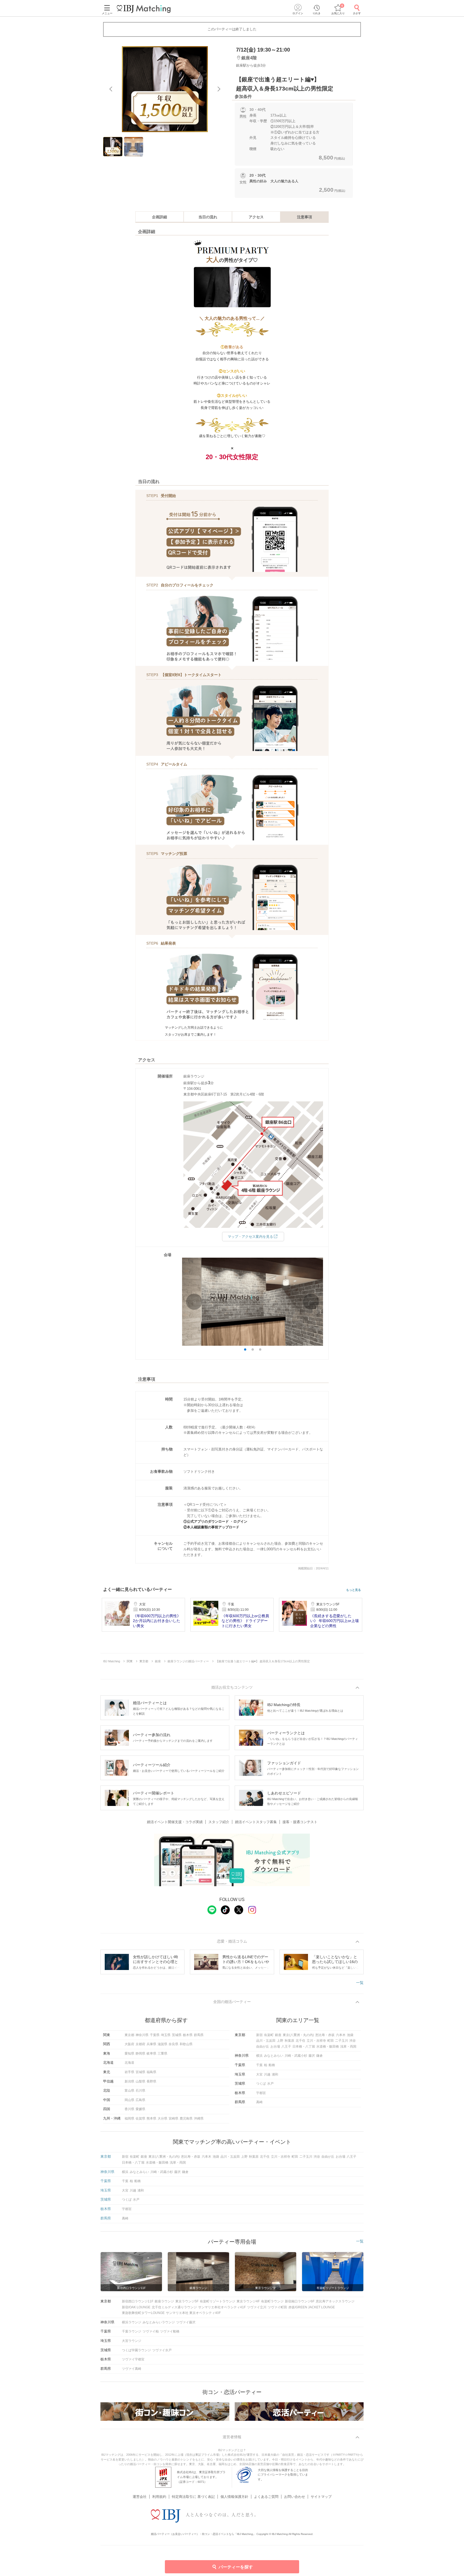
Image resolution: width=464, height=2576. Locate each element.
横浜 (259, 2056)
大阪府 (129, 2044)
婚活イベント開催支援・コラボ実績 (175, 1822)
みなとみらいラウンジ (159, 2322)
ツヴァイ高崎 (132, 2369)
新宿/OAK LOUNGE (136, 2307)
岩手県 (129, 2072)
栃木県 (188, 2035)
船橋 (272, 2065)
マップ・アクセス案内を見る (250, 1237)
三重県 (162, 2053)
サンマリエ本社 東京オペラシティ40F (193, 2313)
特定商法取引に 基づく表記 (193, 2497)
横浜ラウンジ (132, 2322)
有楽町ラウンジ (272, 2301)
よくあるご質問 (266, 2497)
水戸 (270, 2084)
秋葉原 (289, 2041)
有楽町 (269, 2035)
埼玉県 (166, 2035)
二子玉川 (342, 2041)
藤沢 (312, 2056)
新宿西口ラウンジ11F (138, 2301)
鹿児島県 (186, 2118)
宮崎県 (173, 2118)
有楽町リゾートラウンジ (218, 2301)
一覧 (360, 1983)
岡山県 (129, 2100)
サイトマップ (321, 2497)
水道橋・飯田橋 (328, 2047)
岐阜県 (151, 2053)
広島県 (140, 2100)
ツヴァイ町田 (277, 2307)
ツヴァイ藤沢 (186, 2322)
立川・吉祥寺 (316, 2041)
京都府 (140, 2044)
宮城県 (140, 2072)
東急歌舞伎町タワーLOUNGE (143, 2313)
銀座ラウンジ (164, 2301)
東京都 (129, 2035)
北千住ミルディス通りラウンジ (174, 2307)
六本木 (341, 2035)
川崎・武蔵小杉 (296, 2056)
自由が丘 (263, 2047)
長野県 (151, 2081)
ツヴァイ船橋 (170, 2331)
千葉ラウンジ (132, 2331)
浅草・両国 (348, 2047)
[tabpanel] (165, 89)
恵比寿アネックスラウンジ (335, 2301)
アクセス (256, 217)
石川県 (140, 2091)
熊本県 (151, 2118)
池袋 (350, 2035)
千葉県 (155, 2035)
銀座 (278, 2035)
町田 (331, 2041)
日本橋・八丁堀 (304, 2047)
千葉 (259, 2065)
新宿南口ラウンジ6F (300, 2301)
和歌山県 (186, 2044)
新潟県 (129, 2081)
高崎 (259, 2102)
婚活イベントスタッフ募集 (256, 1822)
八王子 (286, 2047)
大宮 (259, 2074)
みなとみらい (274, 2056)
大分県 (162, 2118)
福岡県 (129, 2118)
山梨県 (140, 2081)
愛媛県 (140, 2109)
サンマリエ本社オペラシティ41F (222, 2307)
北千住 (300, 2041)
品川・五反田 (266, 2041)
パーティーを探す (236, 2567)
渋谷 (353, 2041)
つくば (261, 2084)
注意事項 (305, 217)
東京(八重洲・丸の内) (298, 2035)
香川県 (129, 2109)
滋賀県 (162, 2044)
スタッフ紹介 (219, 1822)
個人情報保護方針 (234, 2497)
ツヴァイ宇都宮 (133, 2359)
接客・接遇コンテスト (300, 1822)
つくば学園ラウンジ (136, 2350)
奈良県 (173, 2044)
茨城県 (177, 2035)
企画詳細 (160, 217)
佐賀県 (140, 2118)
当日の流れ (208, 217)
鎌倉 (320, 2056)
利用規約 (159, 2497)
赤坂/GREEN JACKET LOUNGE (312, 2307)
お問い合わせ (295, 2497)
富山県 (129, 2091)
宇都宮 (261, 2093)
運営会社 (140, 2497)
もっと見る (354, 1590)
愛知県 (129, 2053)
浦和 (275, 2074)
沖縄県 (199, 2118)
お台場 (275, 2047)
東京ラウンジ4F (248, 2301)
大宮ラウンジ (132, 2341)
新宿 (259, 2035)
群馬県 (199, 2035)
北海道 (129, 2063)
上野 (280, 2041)
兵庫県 (151, 2044)
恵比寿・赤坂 (325, 2035)
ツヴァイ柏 (151, 2331)
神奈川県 (142, 2035)
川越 (267, 2074)
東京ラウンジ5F (187, 2301)
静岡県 (140, 2053)
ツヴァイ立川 (257, 2307)
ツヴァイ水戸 (162, 2350)
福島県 (151, 2072)
